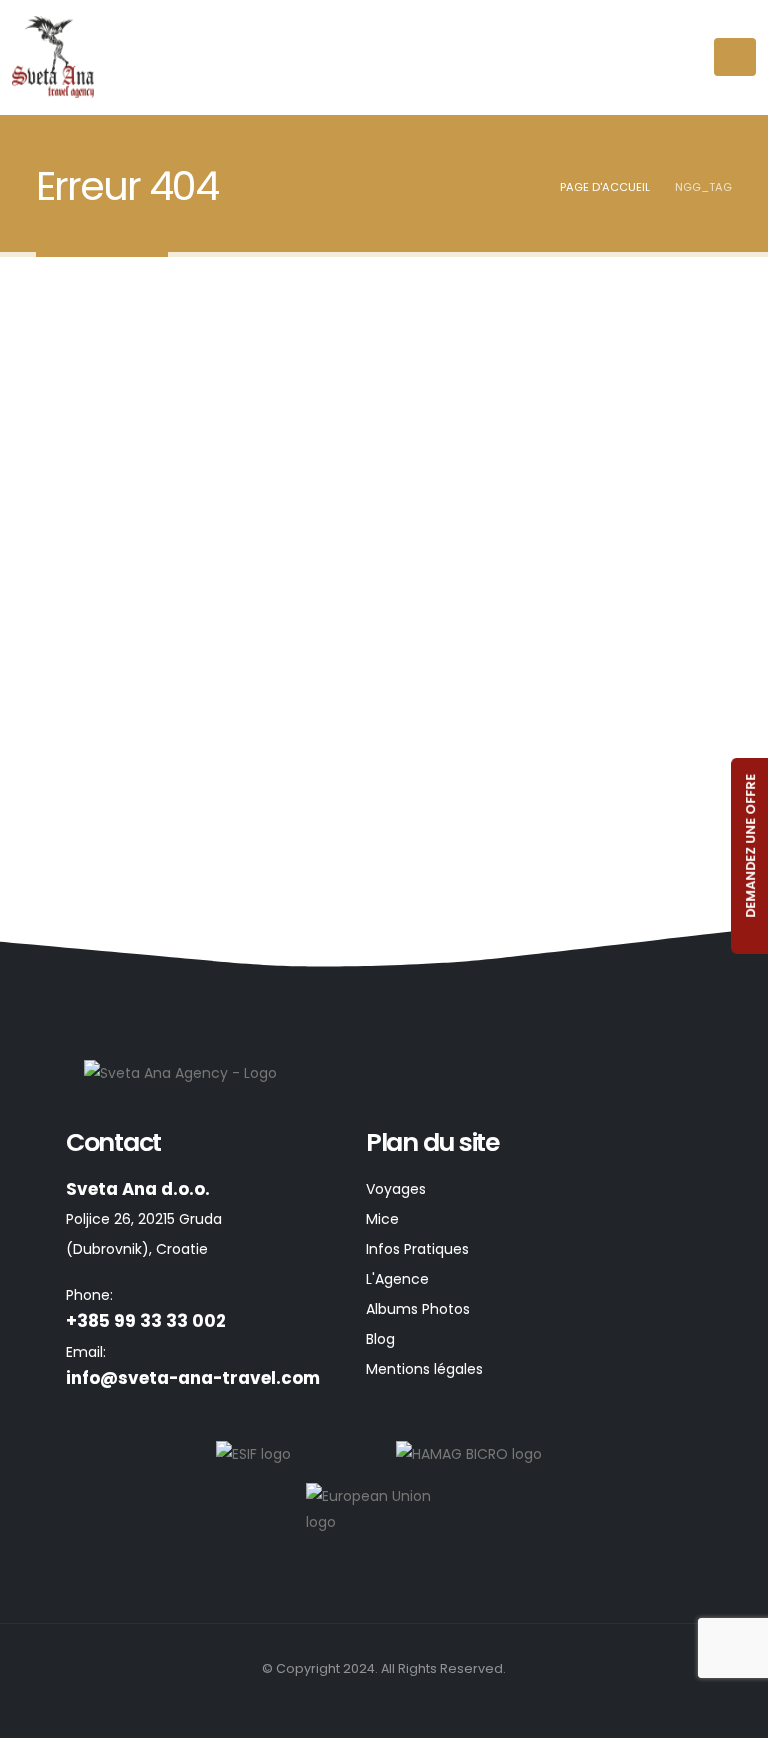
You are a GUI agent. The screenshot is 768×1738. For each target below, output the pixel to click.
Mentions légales (424, 1369)
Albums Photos (418, 1309)
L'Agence (397, 1279)
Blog (380, 1339)
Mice (382, 1219)
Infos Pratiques (417, 1249)
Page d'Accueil (605, 187)
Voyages (396, 1189)
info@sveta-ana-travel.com (193, 1378)
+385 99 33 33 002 (146, 1321)
